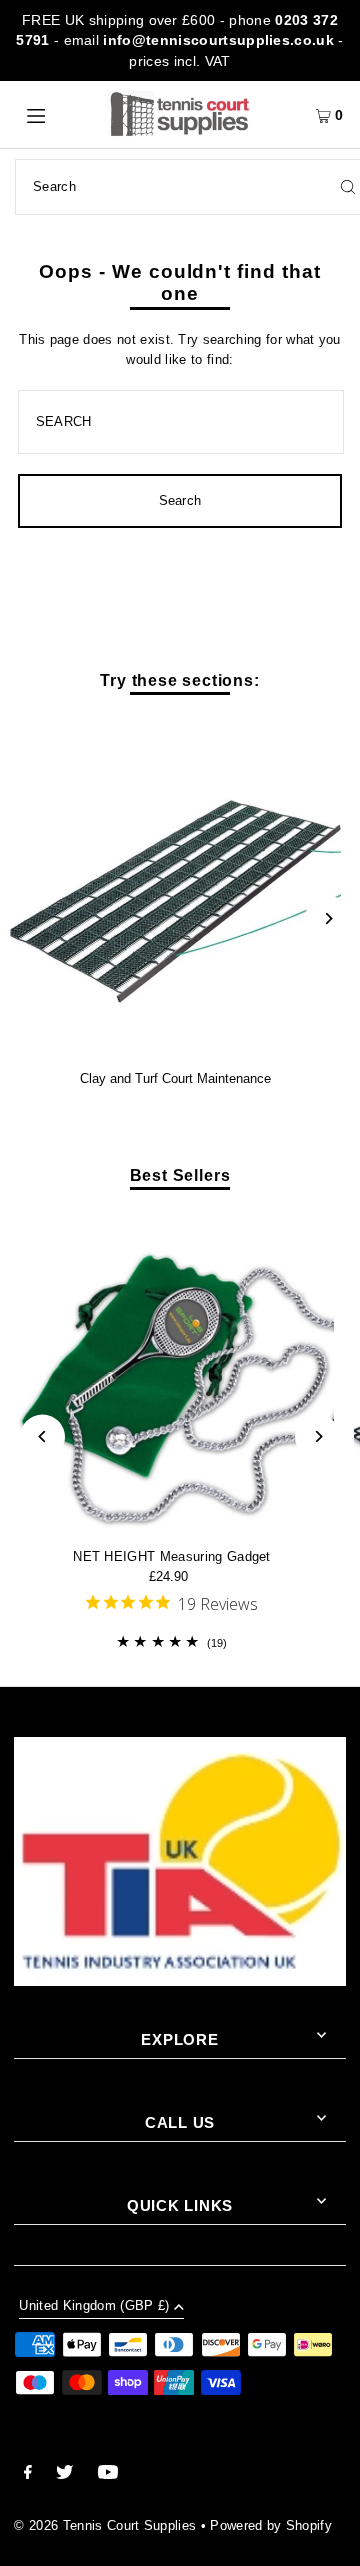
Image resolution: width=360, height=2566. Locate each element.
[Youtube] (108, 2475)
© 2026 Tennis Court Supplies (107, 2525)
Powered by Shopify (271, 2525)
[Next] (327, 918)
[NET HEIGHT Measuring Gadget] (172, 1372)
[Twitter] (64, 2475)
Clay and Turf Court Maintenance (175, 1078)
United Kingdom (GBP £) (94, 2306)
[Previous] (42, 1436)
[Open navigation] (57, 114)
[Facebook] (28, 2475)
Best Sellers (180, 1175)
